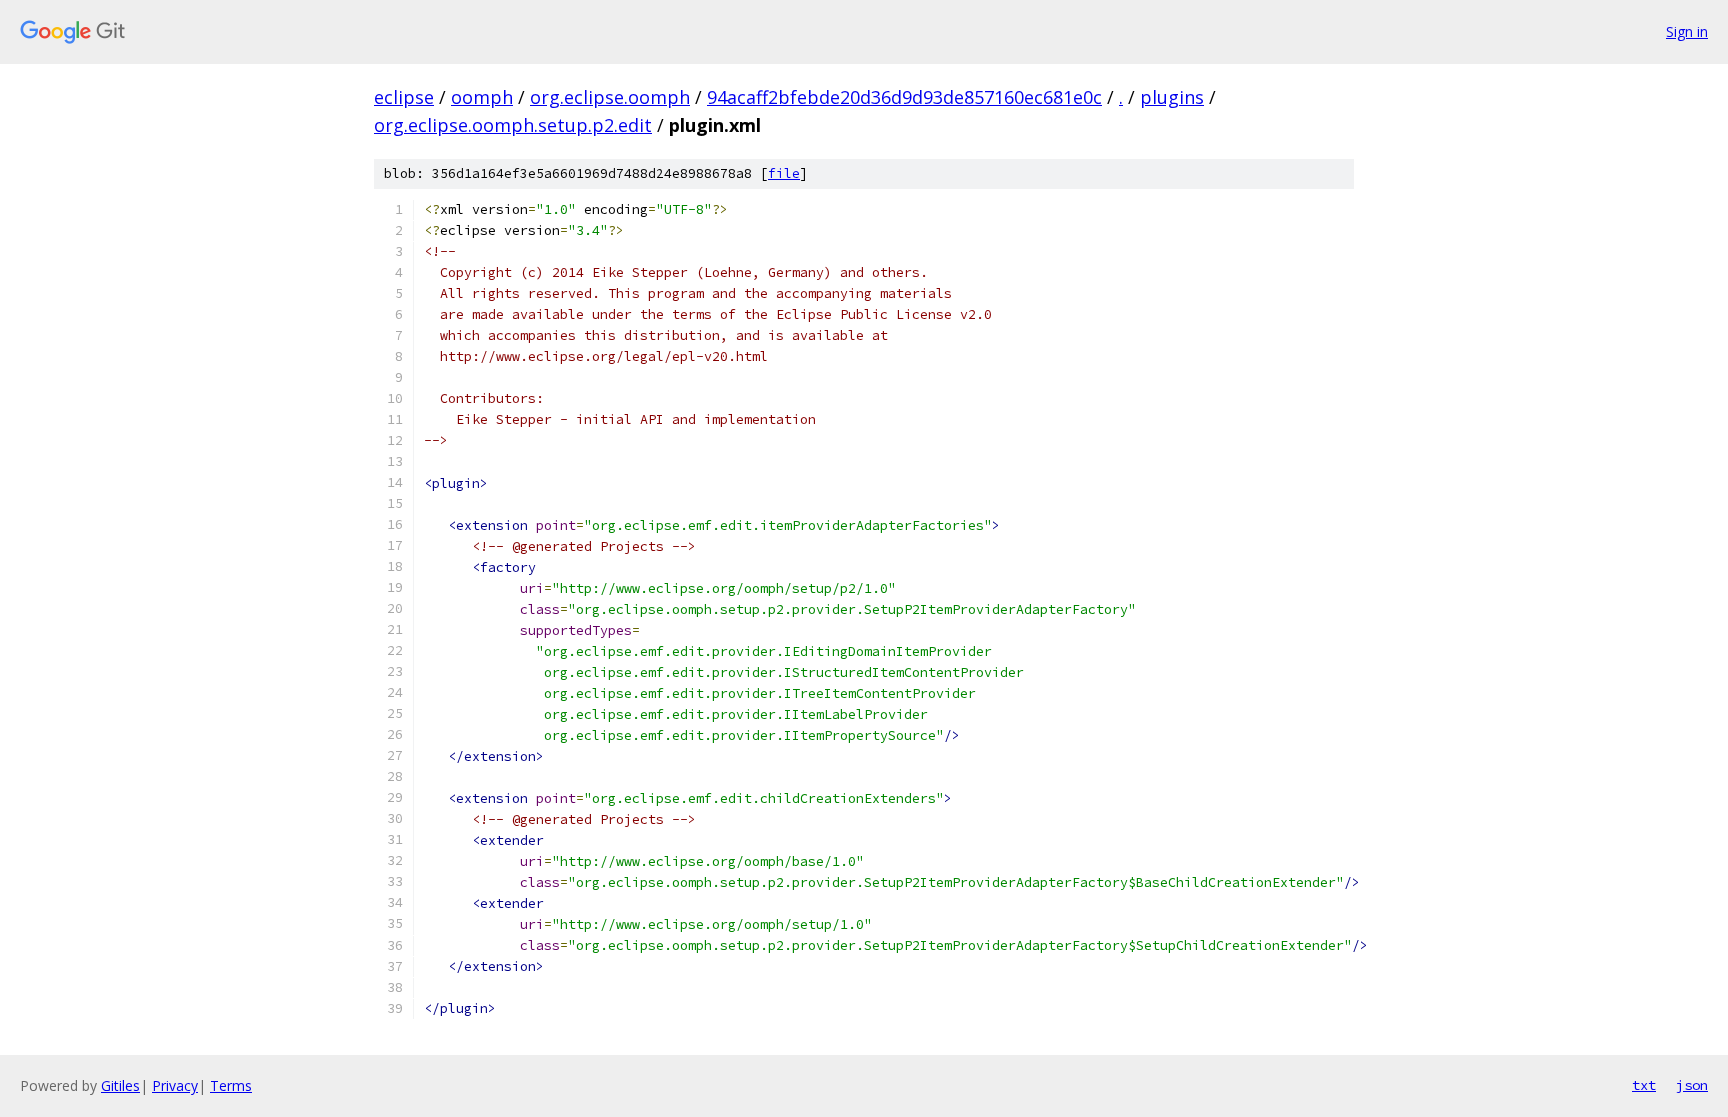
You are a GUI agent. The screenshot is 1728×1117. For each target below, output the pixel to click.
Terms (231, 1085)
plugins (1172, 97)
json (1692, 1085)
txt (1644, 1085)
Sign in (1687, 31)
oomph (482, 97)
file (784, 173)
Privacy (175, 1085)
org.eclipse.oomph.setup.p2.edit (513, 125)
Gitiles (120, 1085)
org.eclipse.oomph (610, 97)
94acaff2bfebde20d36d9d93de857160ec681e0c (904, 97)
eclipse (404, 97)
